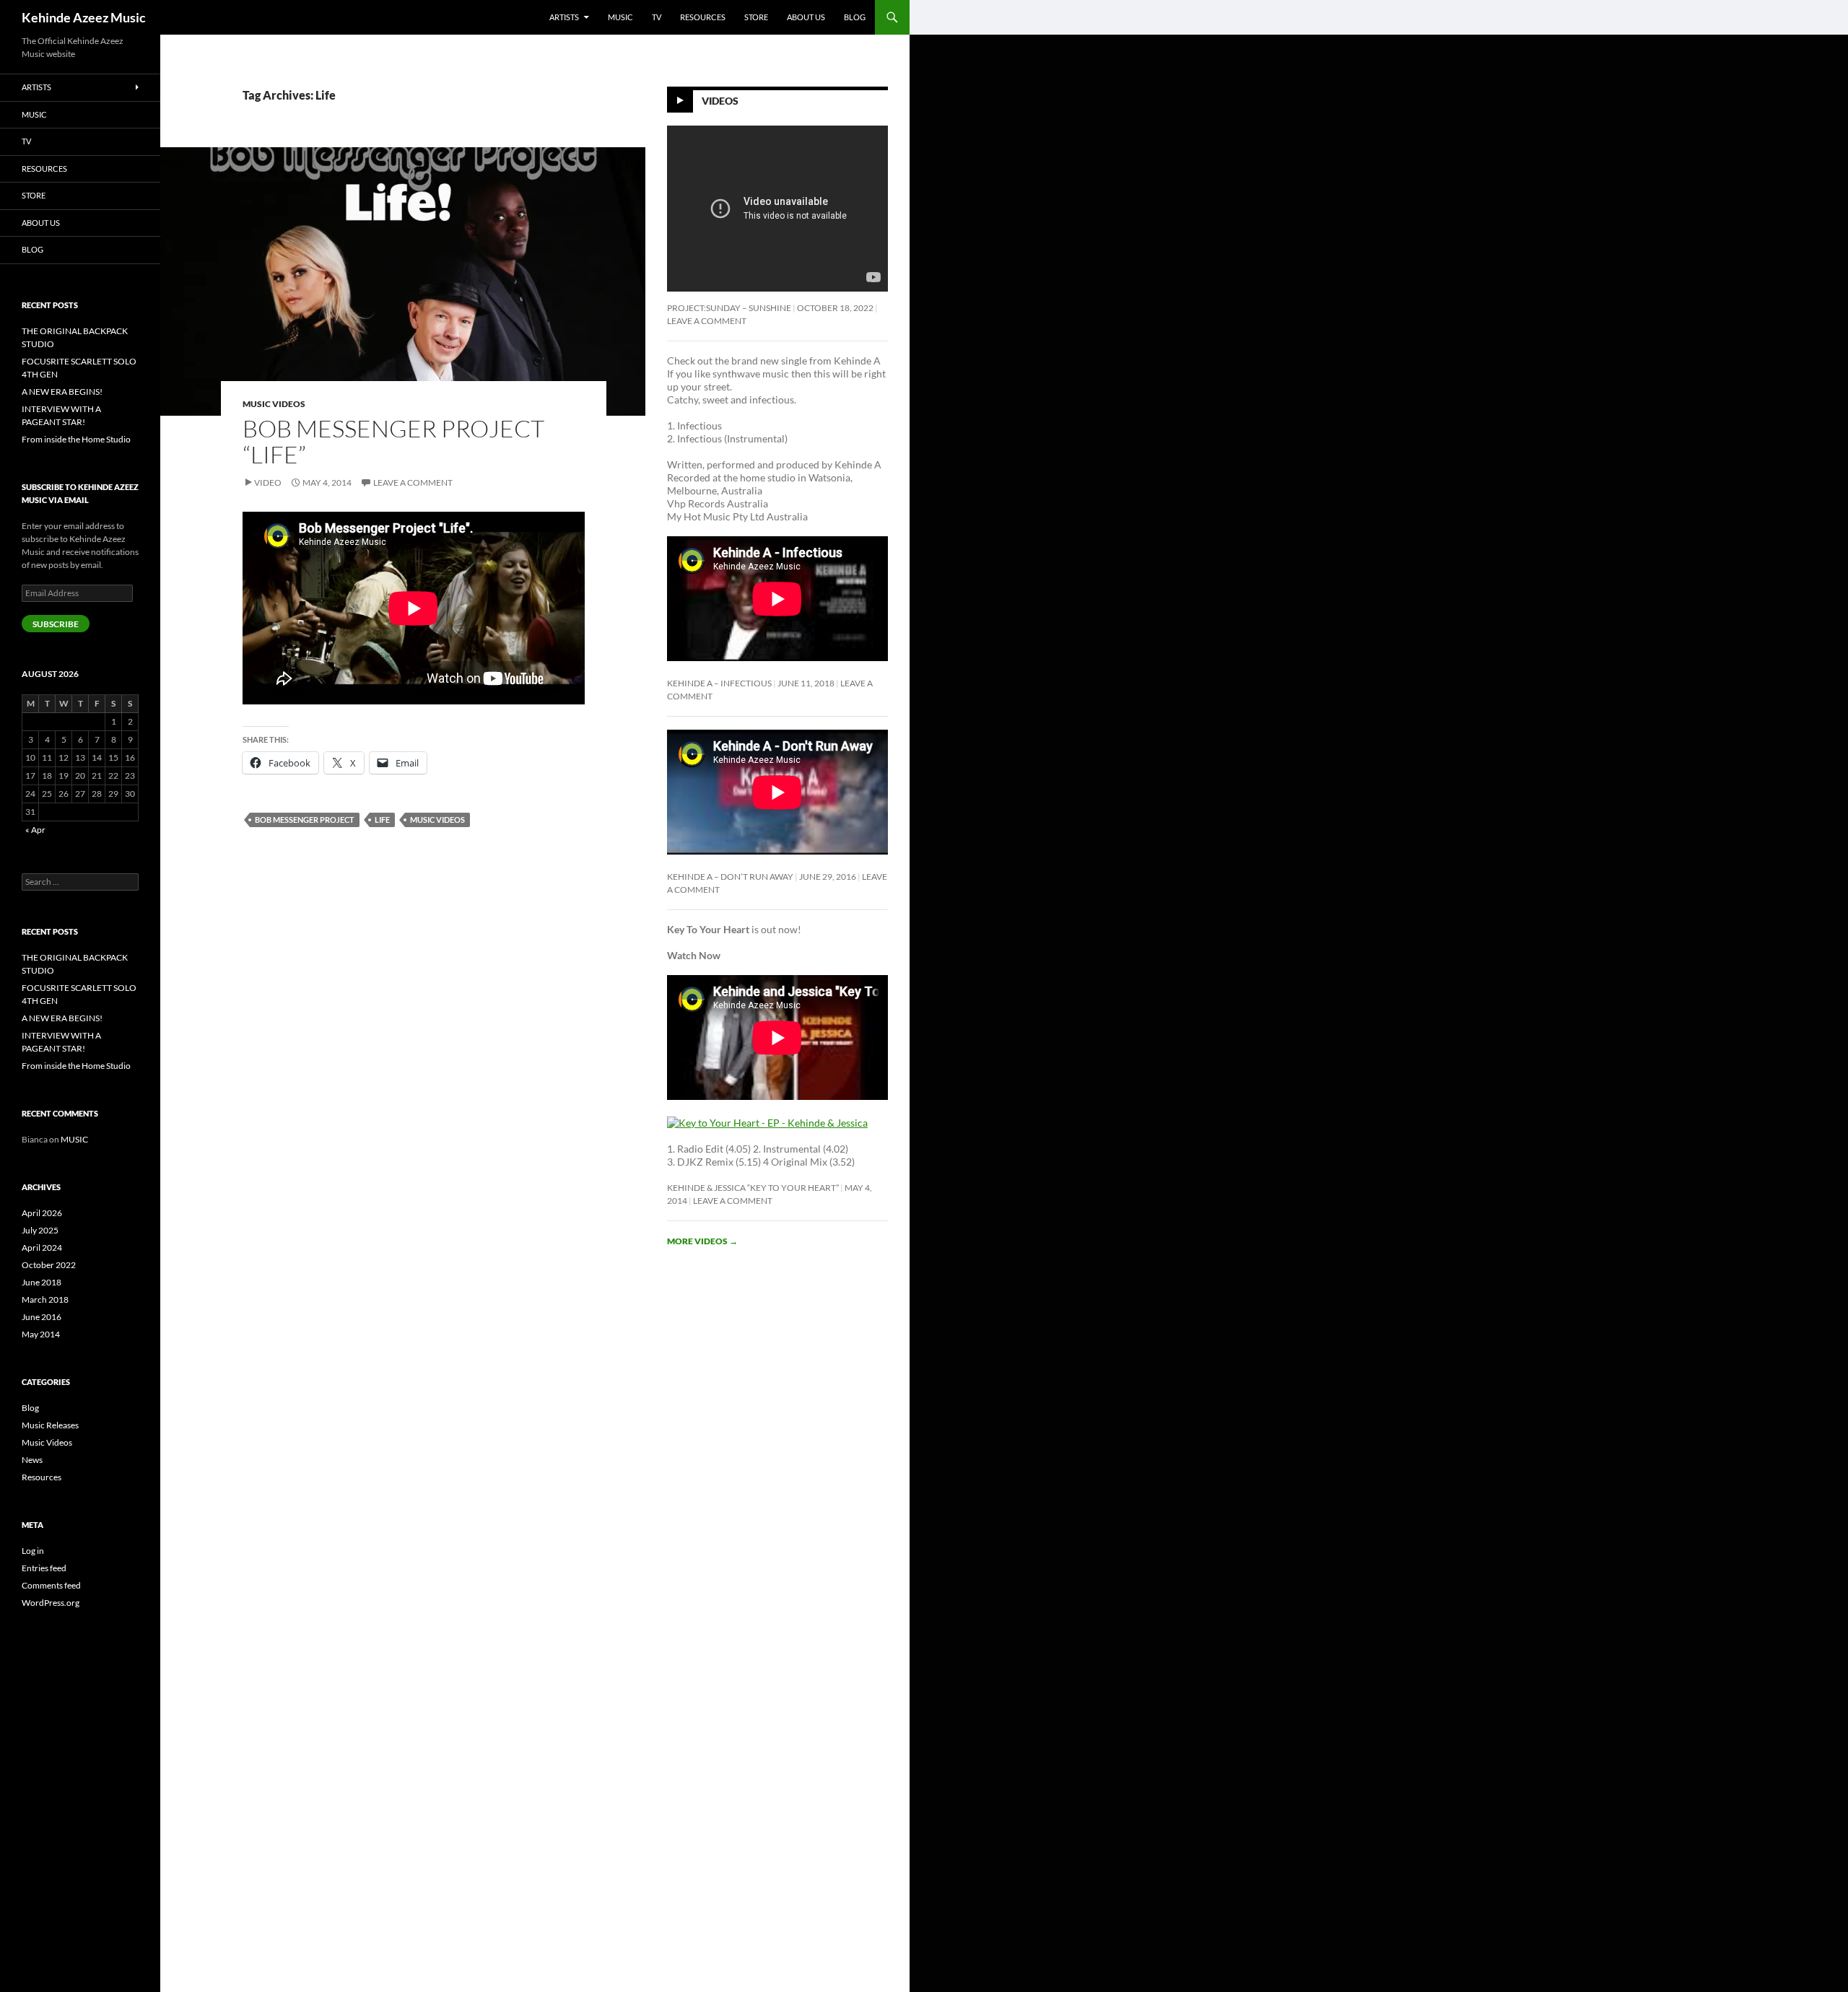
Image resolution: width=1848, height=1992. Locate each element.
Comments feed (51, 1585)
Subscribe (56, 624)
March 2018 (45, 1299)
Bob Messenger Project (305, 820)
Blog (855, 17)
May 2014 (41, 1334)
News (32, 1460)
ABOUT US (806, 17)
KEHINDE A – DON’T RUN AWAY (730, 877)
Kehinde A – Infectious (719, 683)
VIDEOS (720, 101)
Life (382, 820)
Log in (33, 1551)
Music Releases (50, 1425)
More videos (702, 1241)
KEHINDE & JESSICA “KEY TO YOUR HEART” (753, 1188)
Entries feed (44, 1568)
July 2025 (40, 1230)
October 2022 (49, 1265)
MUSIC (620, 17)
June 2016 (42, 1317)
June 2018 (42, 1282)
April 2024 (42, 1248)
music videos (437, 820)
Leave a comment (413, 482)
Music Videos (274, 404)
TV (657, 17)
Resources (42, 1477)
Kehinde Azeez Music (84, 17)
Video (268, 482)
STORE (756, 17)
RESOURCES (703, 17)
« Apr (35, 830)
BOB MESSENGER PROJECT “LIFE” (393, 441)
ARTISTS (564, 17)
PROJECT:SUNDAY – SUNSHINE (729, 308)
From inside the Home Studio (76, 439)
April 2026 (42, 1213)
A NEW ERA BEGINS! (62, 392)
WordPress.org (51, 1603)
